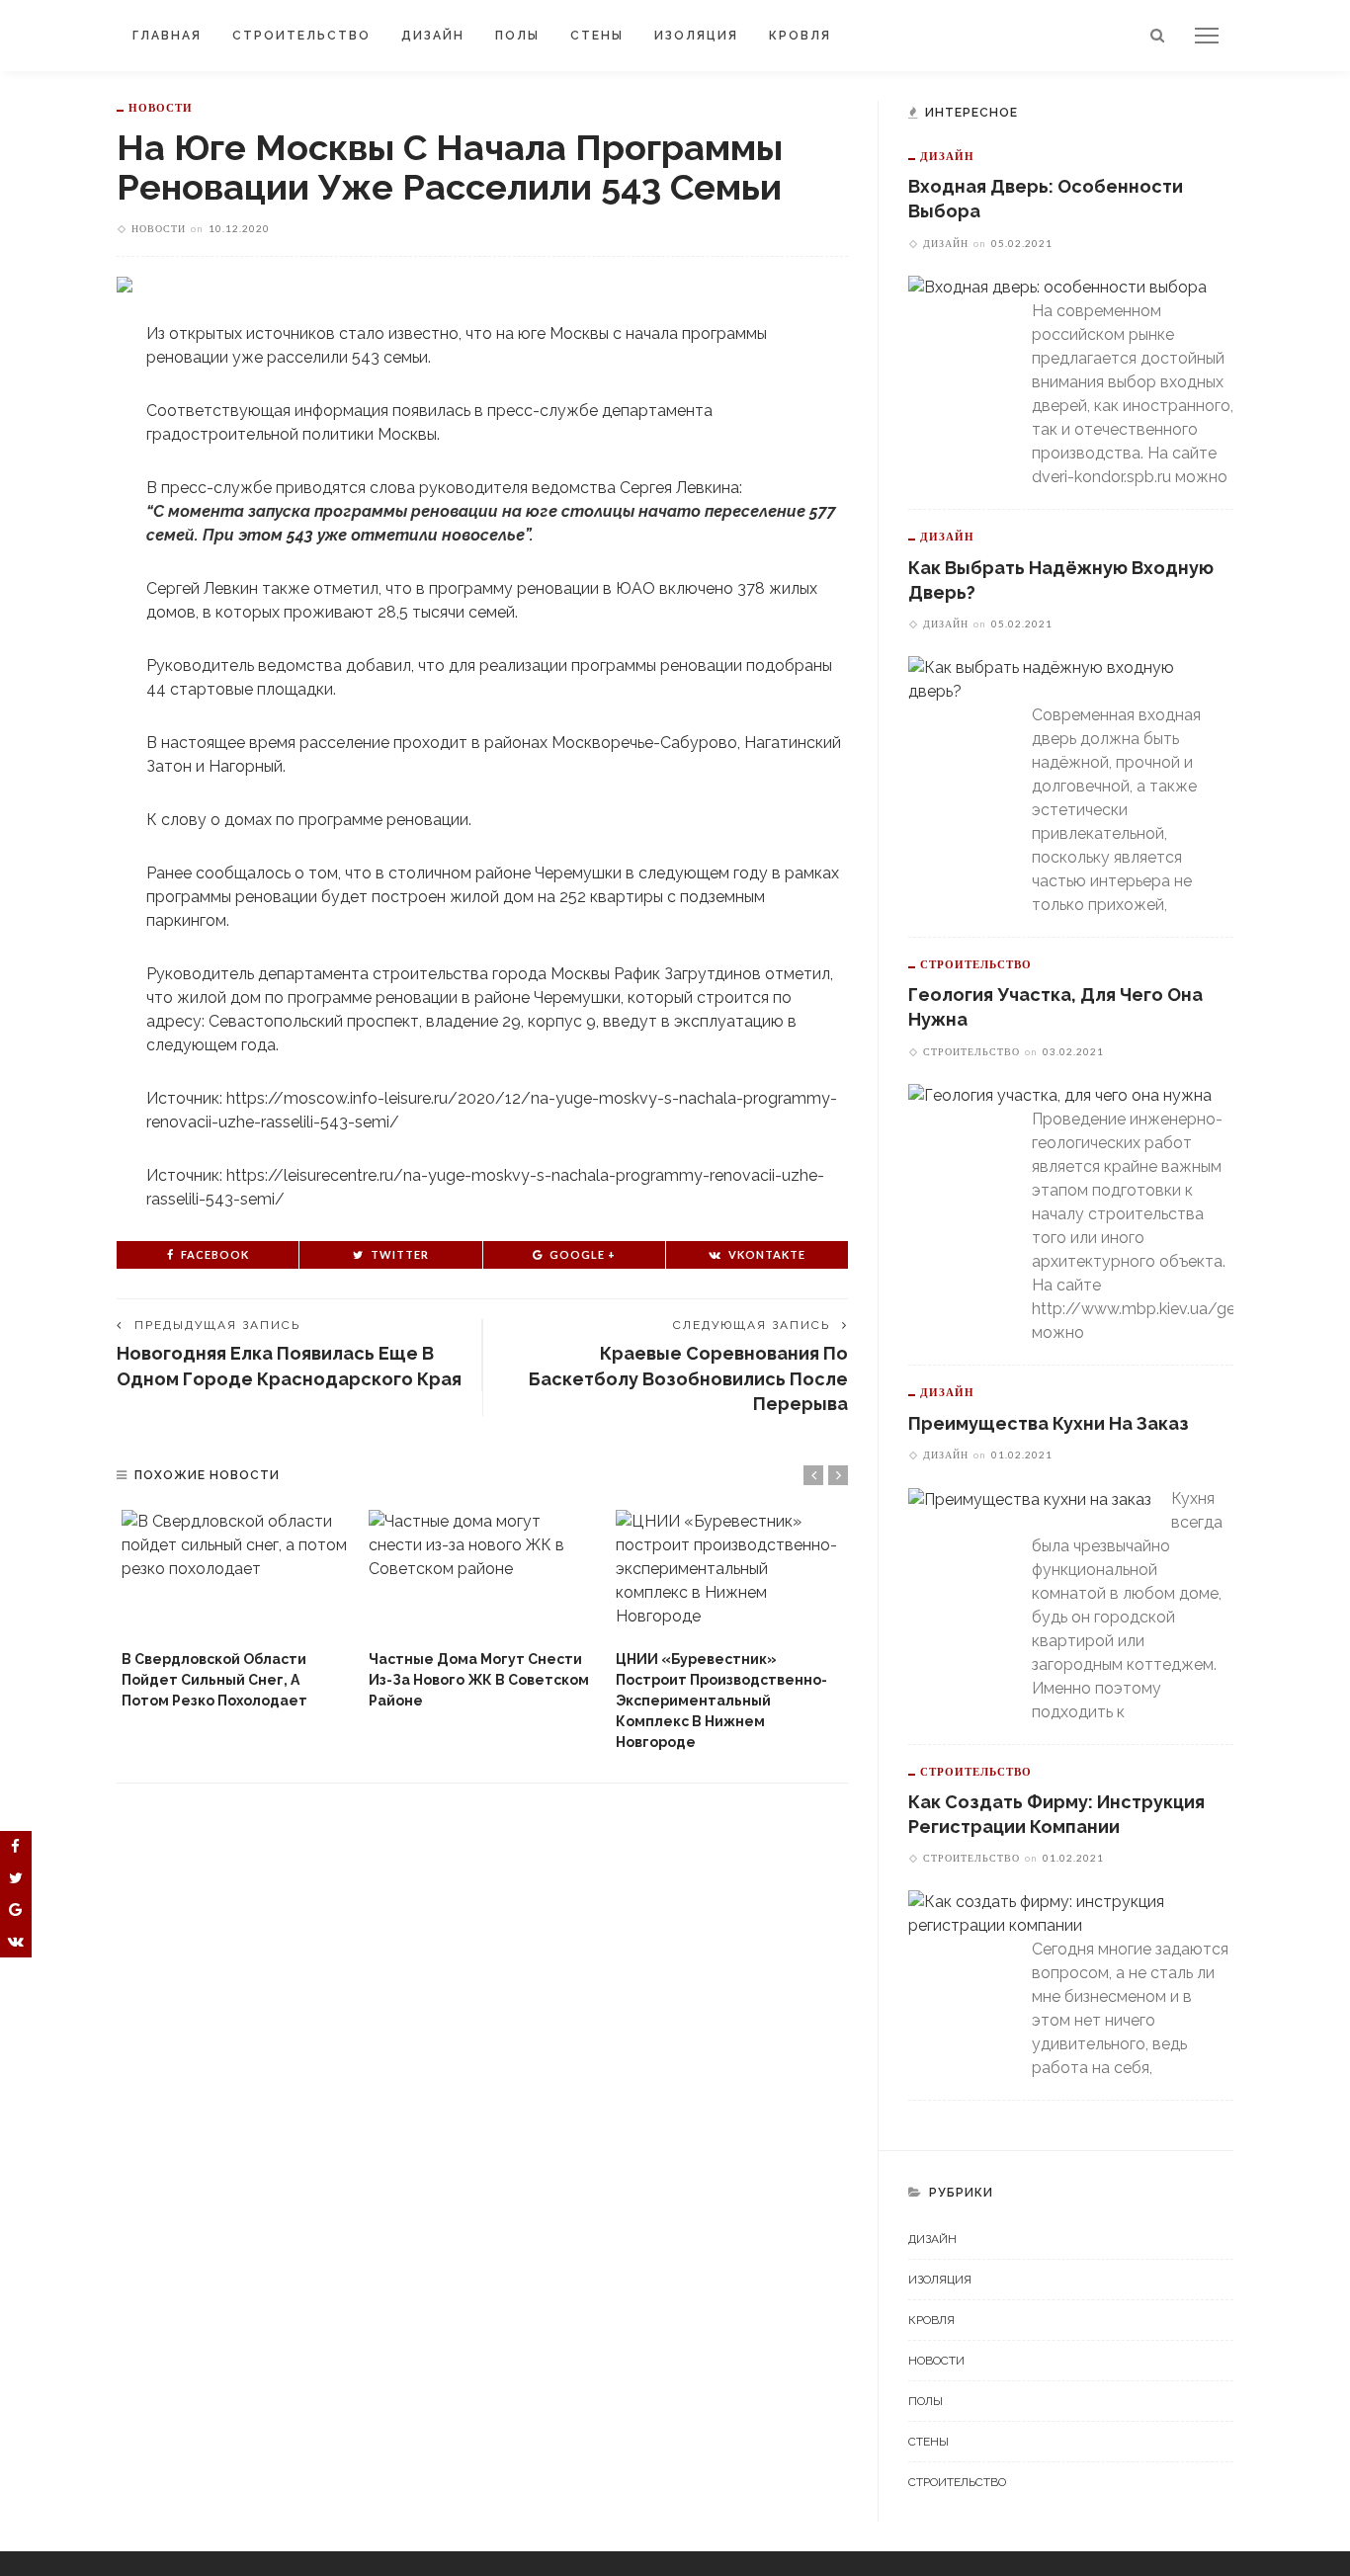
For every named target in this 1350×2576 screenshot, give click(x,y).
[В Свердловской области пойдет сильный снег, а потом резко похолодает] (235, 1575)
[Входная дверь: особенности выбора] (1057, 287)
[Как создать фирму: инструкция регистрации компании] (1061, 1912)
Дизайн (433, 36)
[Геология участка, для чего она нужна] (1060, 1095)
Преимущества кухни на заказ (1049, 1423)
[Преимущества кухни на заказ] (1030, 1498)
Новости (161, 107)
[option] (235, 1611)
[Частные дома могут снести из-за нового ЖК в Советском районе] (482, 1575)
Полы (517, 36)
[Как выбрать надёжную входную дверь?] (1061, 678)
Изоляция (696, 36)
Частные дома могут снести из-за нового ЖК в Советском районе (479, 1680)
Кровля (800, 36)
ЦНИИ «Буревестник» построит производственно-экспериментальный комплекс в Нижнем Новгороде (721, 1701)
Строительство (301, 36)
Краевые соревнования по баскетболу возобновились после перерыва (688, 1378)
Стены (597, 36)
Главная (167, 36)
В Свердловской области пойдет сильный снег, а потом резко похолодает (214, 1680)
